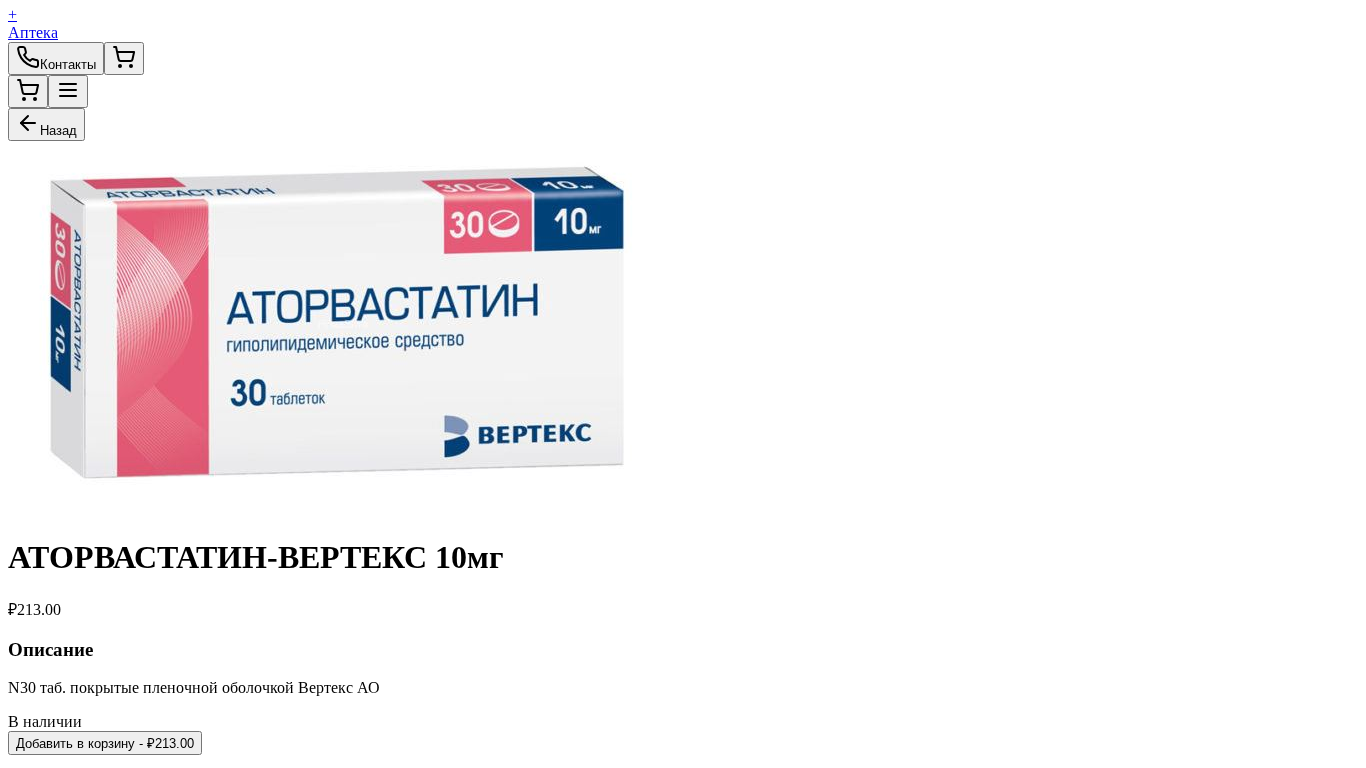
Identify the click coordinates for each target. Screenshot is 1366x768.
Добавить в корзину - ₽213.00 (105, 743)
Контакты (68, 64)
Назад (58, 130)
